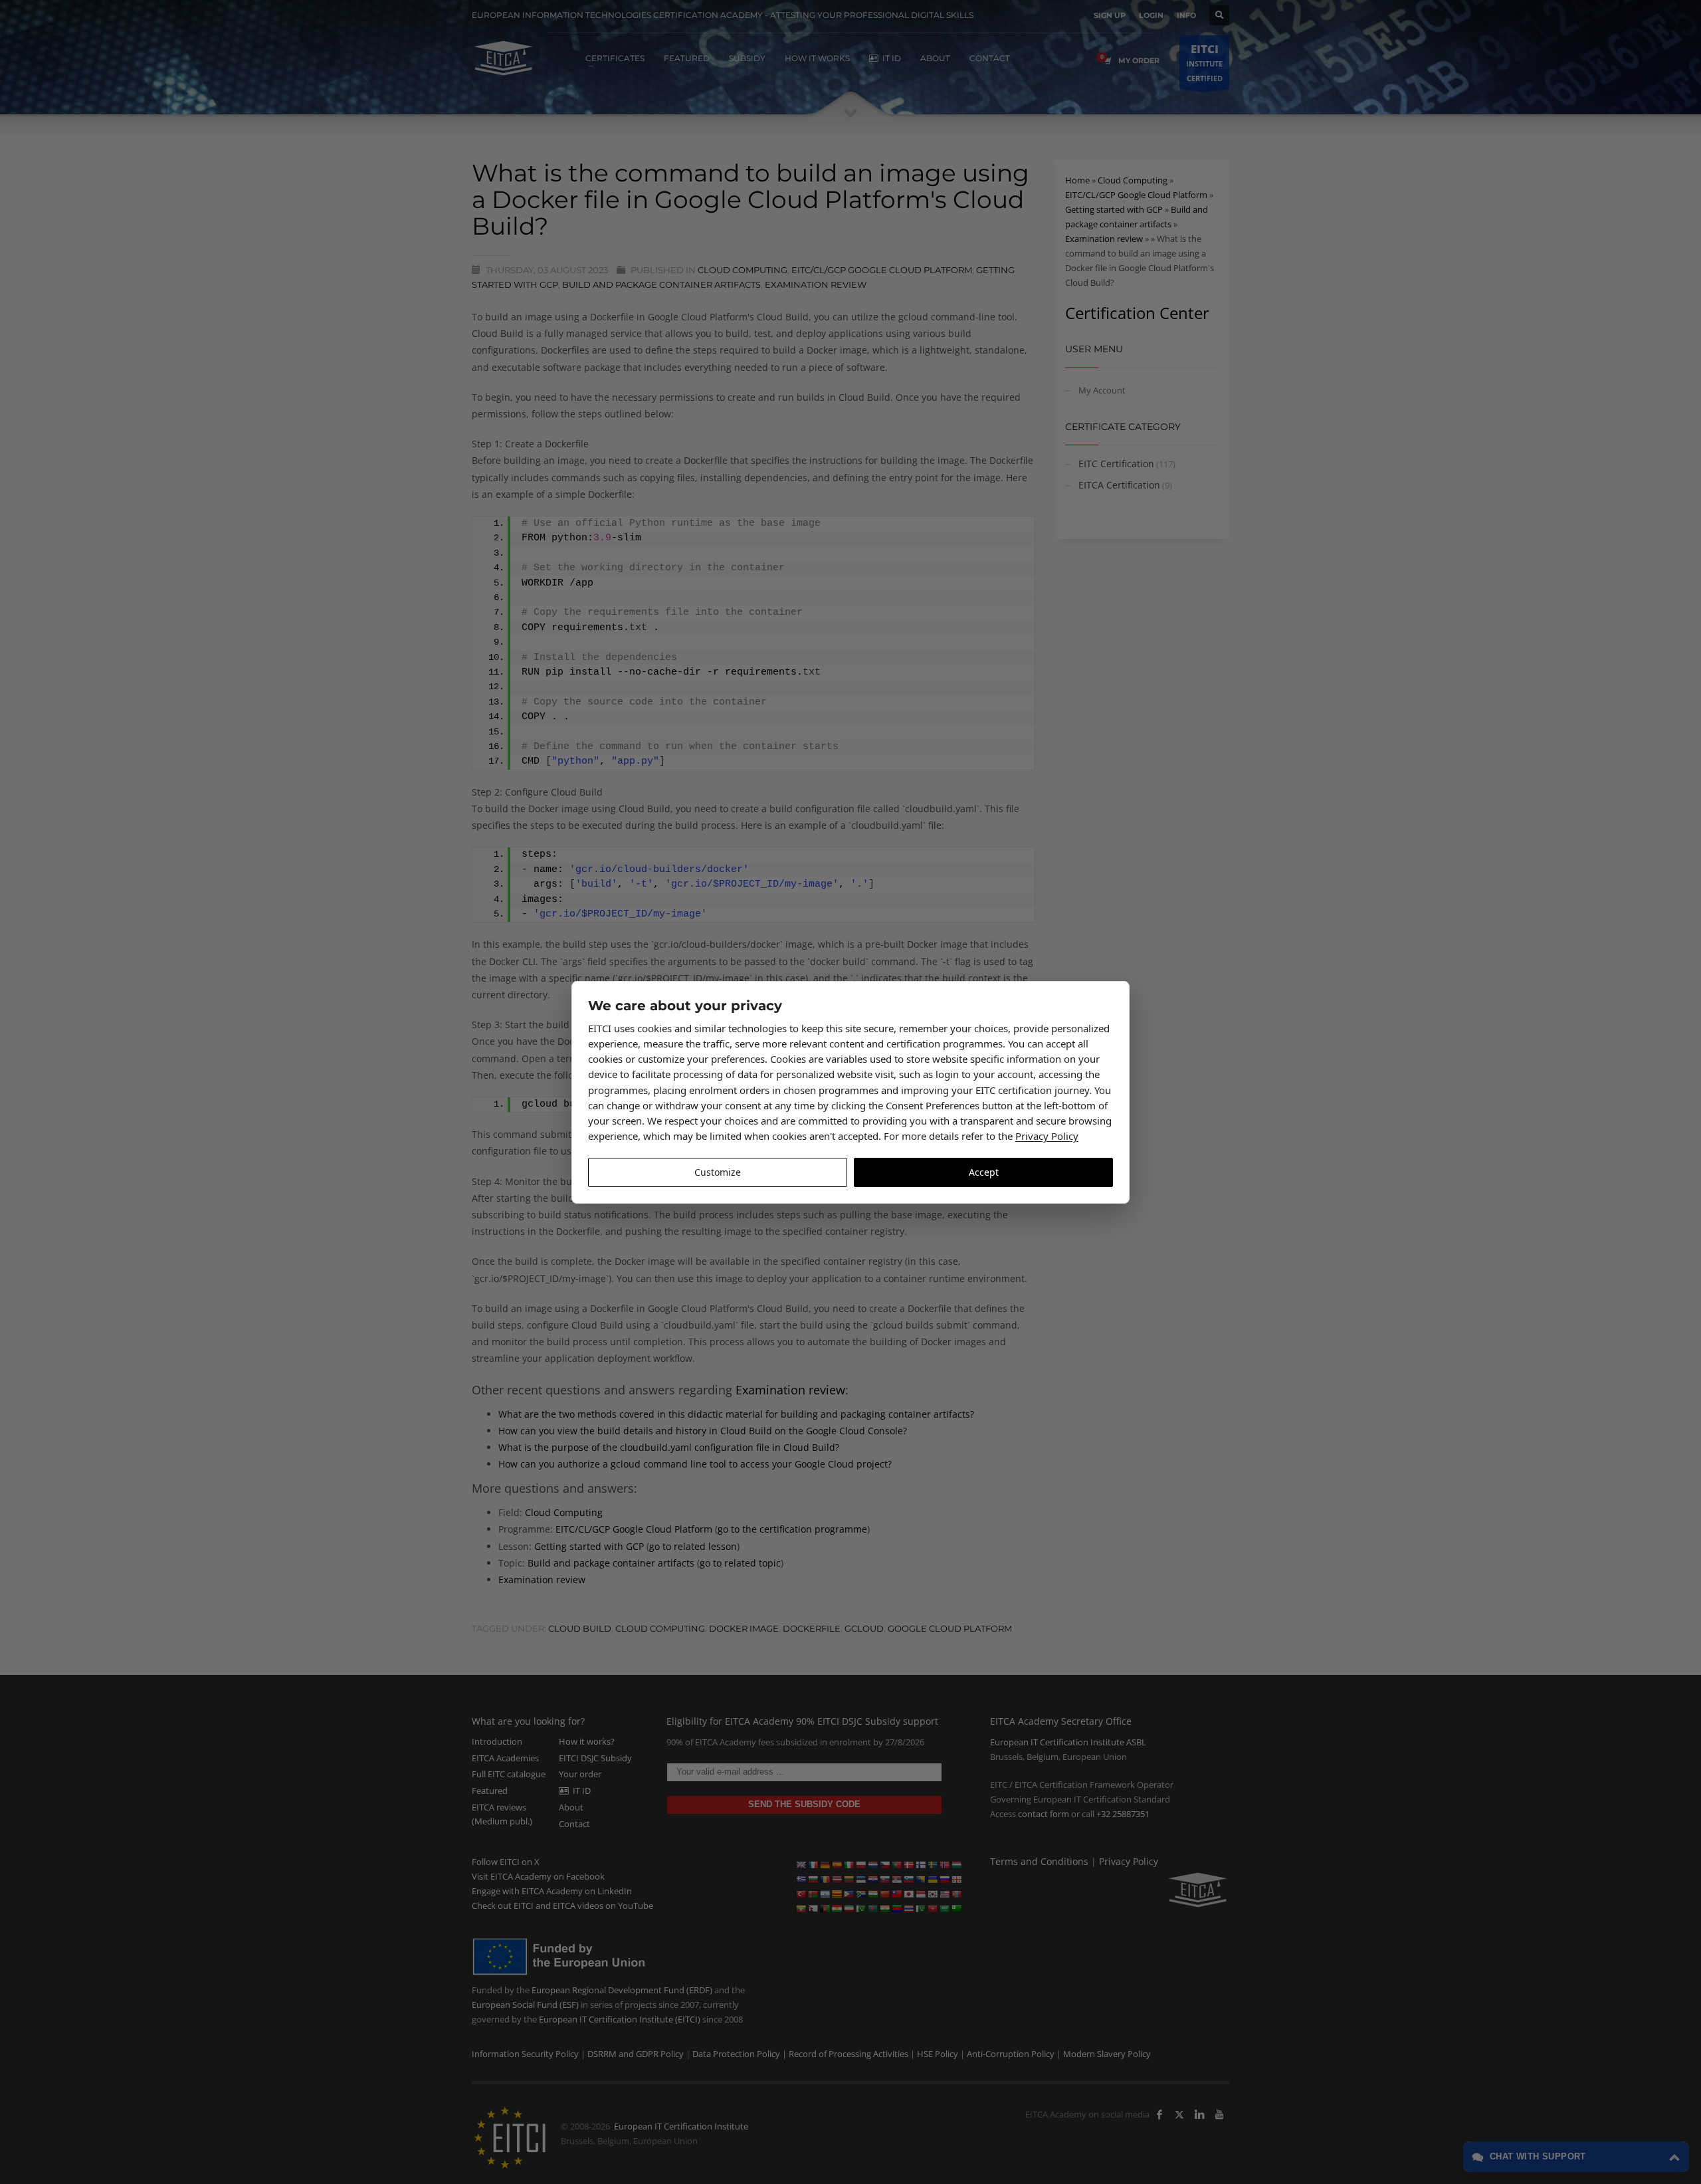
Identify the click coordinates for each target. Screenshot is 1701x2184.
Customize (718, 1172)
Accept (984, 1172)
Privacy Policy (1047, 1136)
